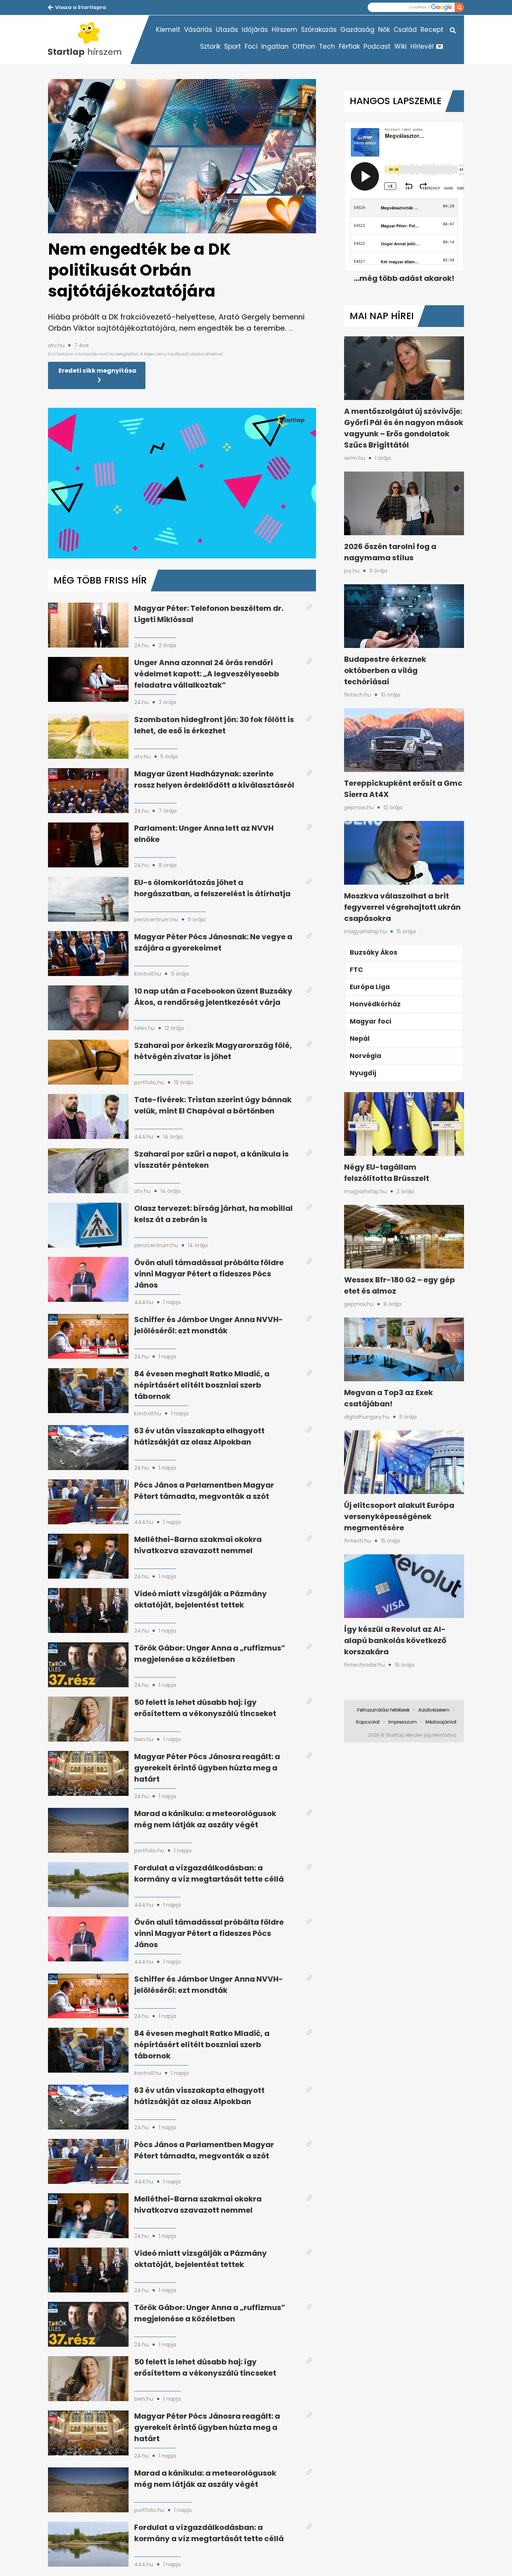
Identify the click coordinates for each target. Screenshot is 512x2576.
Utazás (227, 30)
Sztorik (210, 46)
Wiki (400, 46)
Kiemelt (168, 30)
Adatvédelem (434, 1710)
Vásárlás (198, 30)
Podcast (377, 46)
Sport (233, 46)
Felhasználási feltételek (383, 1710)
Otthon (304, 46)
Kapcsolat (368, 1722)
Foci (251, 46)
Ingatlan (275, 46)
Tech (327, 46)
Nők (384, 30)
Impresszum (403, 1722)
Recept (432, 30)
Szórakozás (319, 30)
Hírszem (284, 30)
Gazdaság (357, 30)
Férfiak (349, 46)
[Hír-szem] (89, 40)
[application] (182, 483)
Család (405, 30)
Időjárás (255, 30)
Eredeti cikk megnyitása (97, 371)
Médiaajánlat (441, 1722)
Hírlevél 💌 (427, 46)
